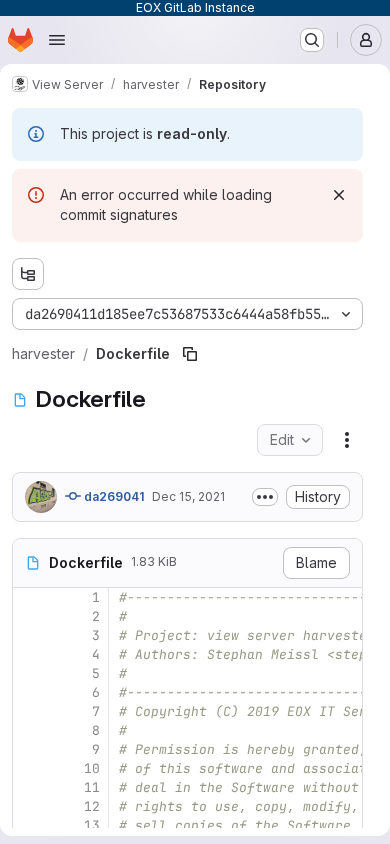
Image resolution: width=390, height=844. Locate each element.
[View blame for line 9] (30, 749)
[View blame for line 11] (30, 787)
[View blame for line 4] (30, 654)
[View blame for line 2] (30, 616)
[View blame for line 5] (30, 673)
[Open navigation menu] (57, 40)
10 (92, 768)
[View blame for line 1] (30, 597)
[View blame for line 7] (30, 711)
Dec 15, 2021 (188, 496)
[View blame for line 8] (30, 730)
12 (92, 806)
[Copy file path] (190, 354)
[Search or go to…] (312, 40)
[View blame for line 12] (30, 806)
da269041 (112, 496)
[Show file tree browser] (28, 274)
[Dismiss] (339, 195)
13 (92, 825)
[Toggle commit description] (265, 497)
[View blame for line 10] (30, 768)
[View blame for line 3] (30, 635)
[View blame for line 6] (30, 692)
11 (92, 787)
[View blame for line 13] (30, 825)
